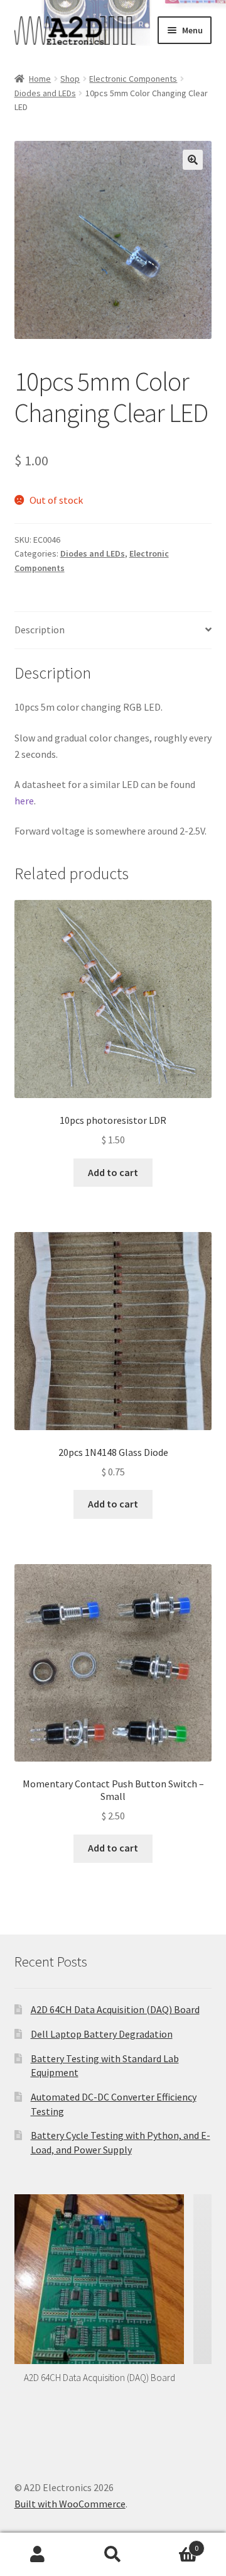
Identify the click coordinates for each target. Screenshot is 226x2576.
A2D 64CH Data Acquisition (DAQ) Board (115, 2009)
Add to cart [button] (113, 1172)
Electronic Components (133, 79)
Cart (175, 2544)
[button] (193, 160)
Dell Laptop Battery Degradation (102, 2034)
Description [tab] (40, 630)
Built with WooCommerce (70, 2504)
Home (40, 79)
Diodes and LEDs (45, 93)
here (24, 801)
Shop (70, 79)
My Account (38, 2555)
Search (113, 2555)
